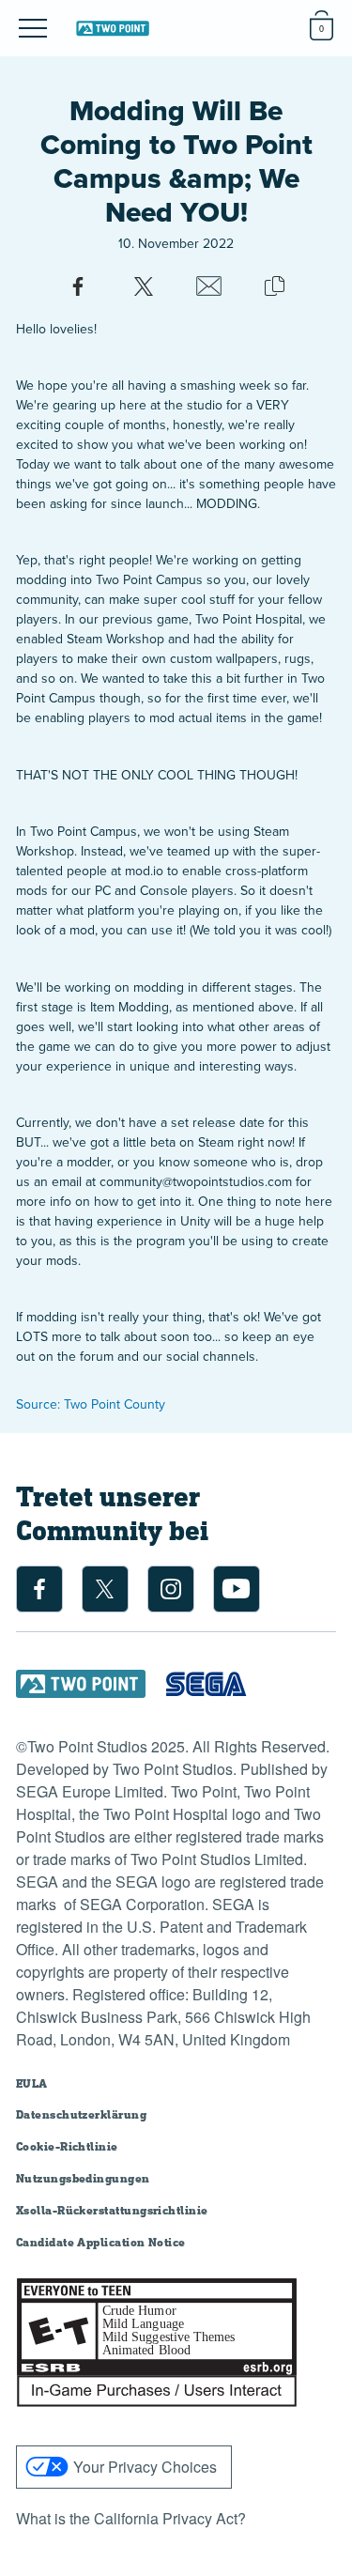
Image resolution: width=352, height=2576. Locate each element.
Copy (275, 286)
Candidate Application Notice (101, 2242)
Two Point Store (113, 28)
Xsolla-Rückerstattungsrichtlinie (112, 2210)
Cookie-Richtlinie (67, 2146)
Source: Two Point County (91, 1404)
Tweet (144, 286)
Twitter (105, 1589)
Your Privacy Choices (145, 2467)
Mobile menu (20, 12)
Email (209, 286)
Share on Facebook (78, 286)
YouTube (237, 1589)
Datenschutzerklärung (81, 2114)
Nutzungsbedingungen (83, 2178)
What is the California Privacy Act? (131, 2518)
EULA (32, 2083)
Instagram (171, 1589)
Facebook (39, 1589)
